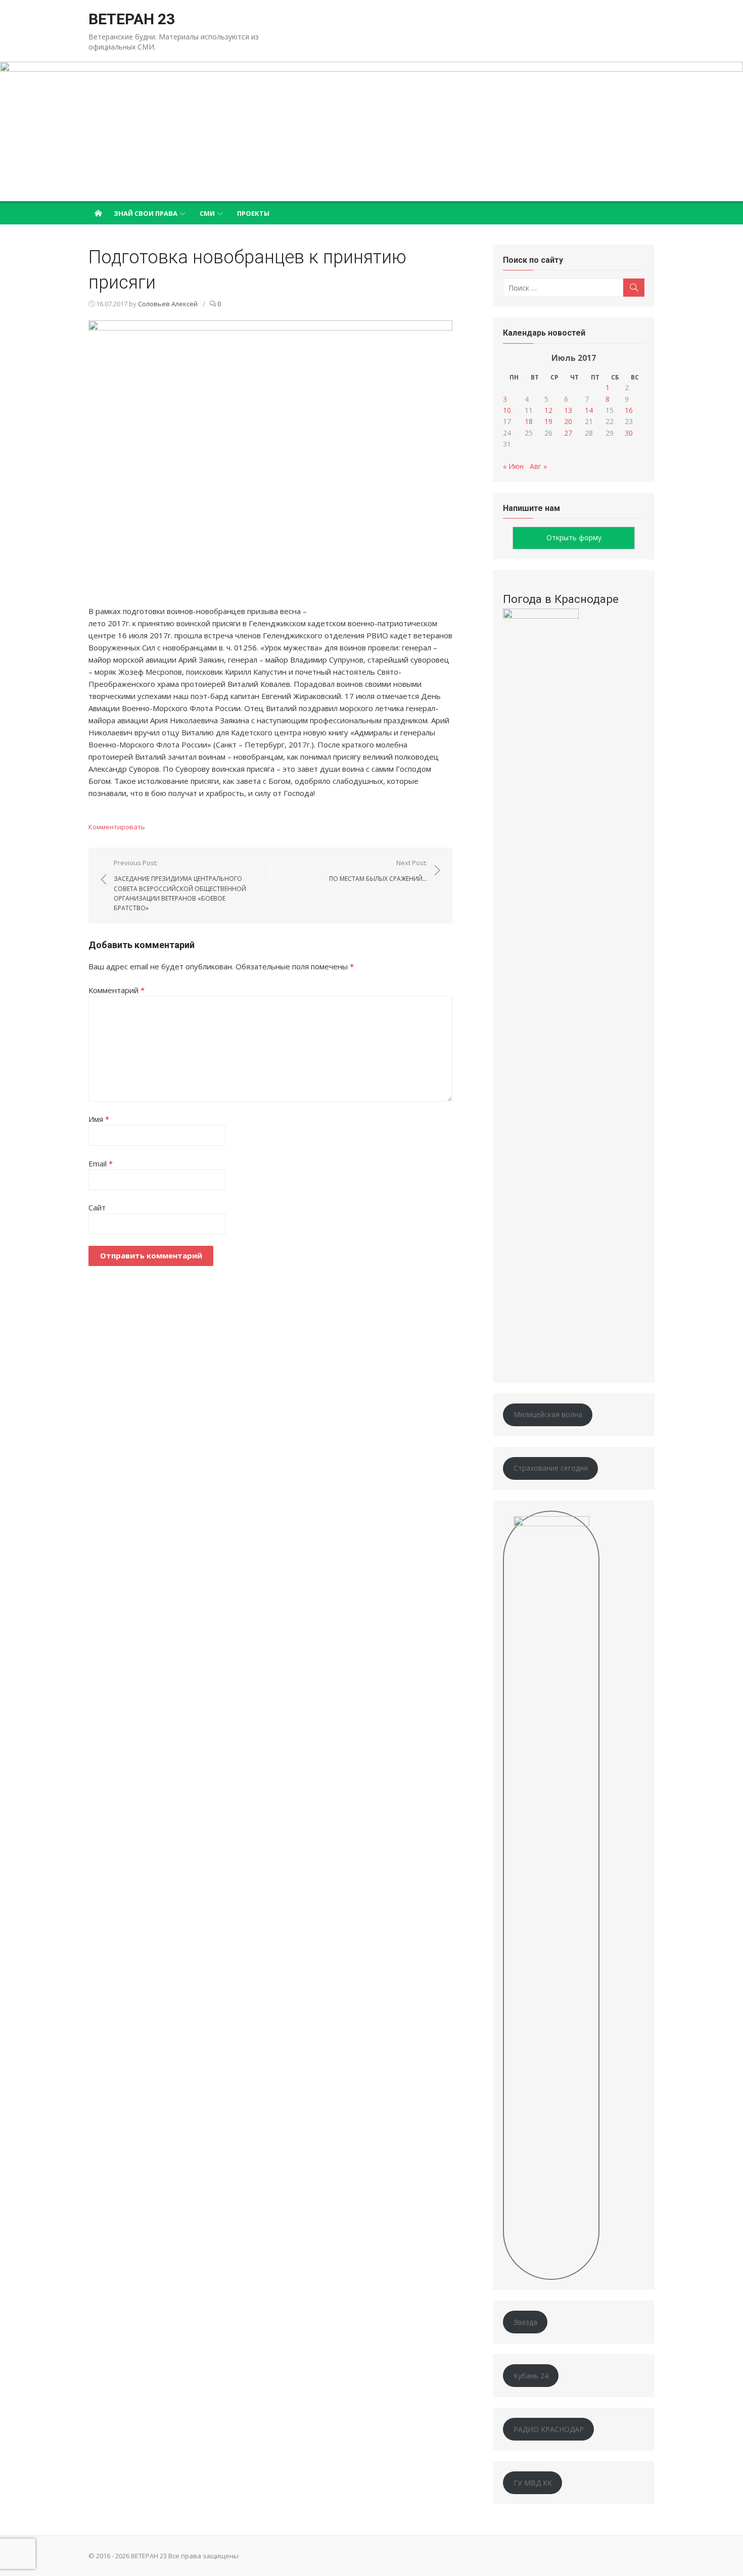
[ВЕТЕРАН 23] (371, 131)
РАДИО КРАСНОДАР (549, 2429)
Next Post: (378, 871)
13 (568, 410)
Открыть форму (574, 537)
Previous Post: (180, 885)
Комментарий (117, 990)
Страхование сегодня (551, 1468)
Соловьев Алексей (168, 304)
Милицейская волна (548, 1414)
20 (568, 421)
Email (101, 1163)
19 (548, 421)
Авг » (538, 466)
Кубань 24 (531, 2376)
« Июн (513, 466)
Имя (99, 1119)
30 (629, 433)
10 (507, 410)
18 (529, 421)
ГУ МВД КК (533, 2483)
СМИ (207, 213)
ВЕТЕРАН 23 (132, 19)
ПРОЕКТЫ (253, 213)
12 (548, 410)
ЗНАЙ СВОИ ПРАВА (146, 213)
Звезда (525, 2322)
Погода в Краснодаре (561, 599)
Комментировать (117, 827)
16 (629, 410)
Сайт (97, 1207)
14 (589, 410)
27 (568, 433)
